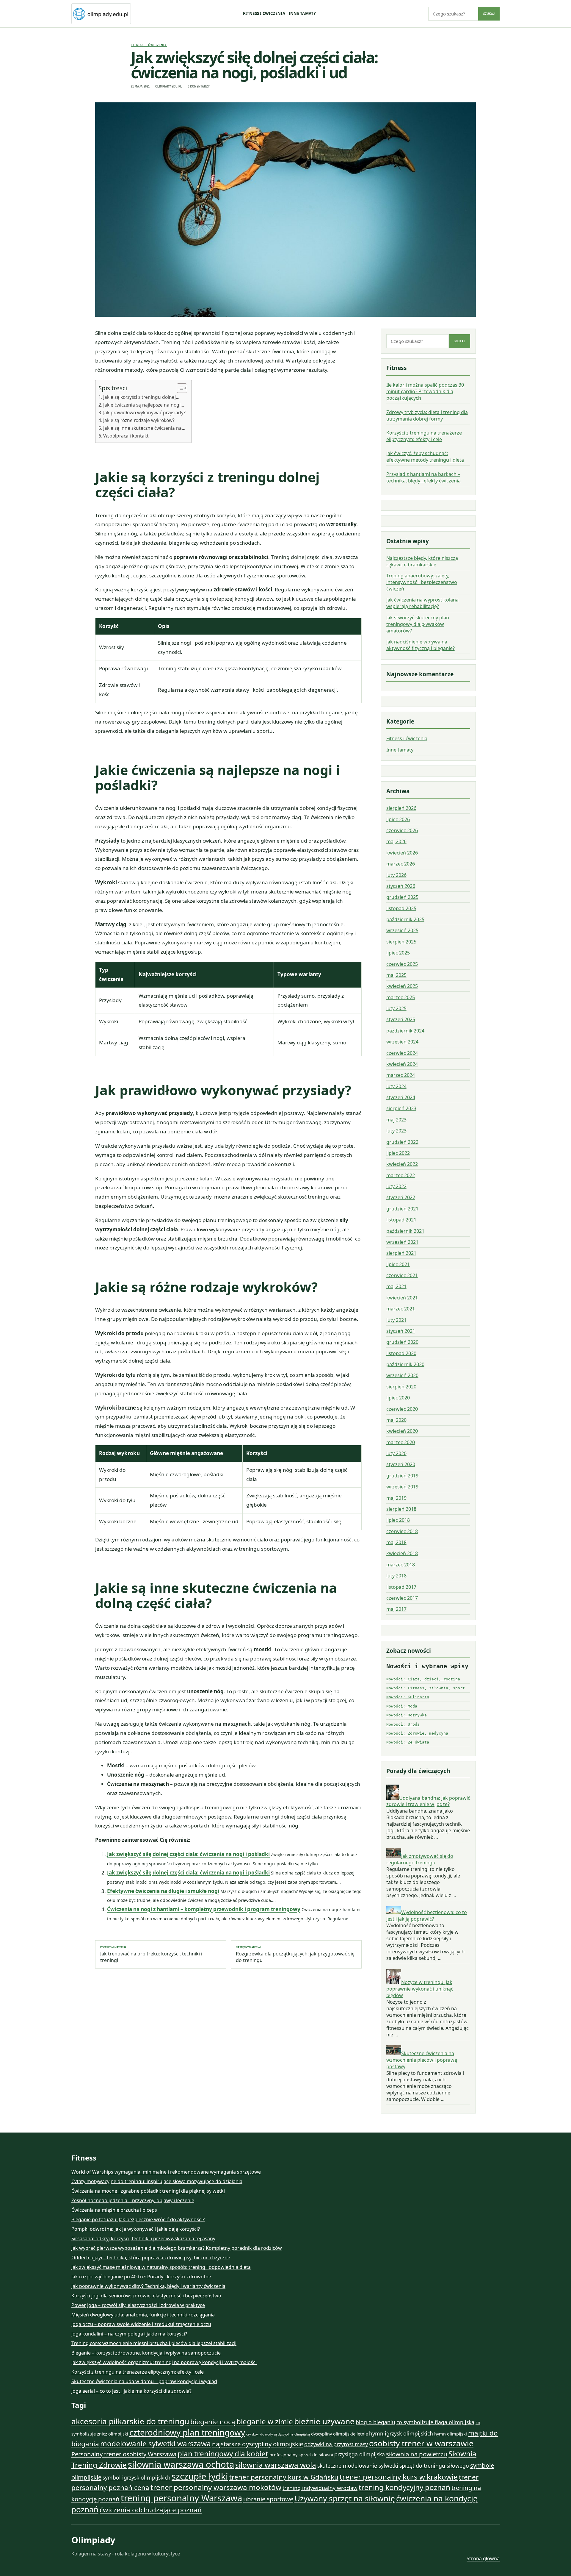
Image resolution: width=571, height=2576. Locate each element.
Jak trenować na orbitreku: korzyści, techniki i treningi (151, 1955)
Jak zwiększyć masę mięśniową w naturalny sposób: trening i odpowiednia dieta (161, 2267)
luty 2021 (396, 1320)
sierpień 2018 (401, 1509)
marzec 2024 (401, 1075)
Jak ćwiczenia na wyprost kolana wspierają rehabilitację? (422, 603)
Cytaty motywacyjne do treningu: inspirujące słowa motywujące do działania (157, 2181)
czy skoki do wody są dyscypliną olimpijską (278, 2434)
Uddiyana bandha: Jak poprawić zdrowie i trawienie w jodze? (428, 1801)
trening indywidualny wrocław (320, 2488)
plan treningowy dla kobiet (223, 2454)
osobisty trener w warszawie (421, 2443)
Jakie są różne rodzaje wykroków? (139, 420)
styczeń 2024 (401, 1097)
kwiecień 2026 (402, 853)
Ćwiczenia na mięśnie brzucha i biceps (114, 2210)
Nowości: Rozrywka (407, 1715)
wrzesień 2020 (402, 1375)
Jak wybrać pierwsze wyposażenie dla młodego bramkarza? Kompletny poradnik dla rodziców (177, 2248)
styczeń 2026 (401, 886)
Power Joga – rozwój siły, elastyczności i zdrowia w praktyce (138, 2305)
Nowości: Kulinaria (408, 1697)
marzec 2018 (401, 1565)
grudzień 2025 (402, 897)
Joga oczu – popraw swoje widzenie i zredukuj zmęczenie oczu (141, 2324)
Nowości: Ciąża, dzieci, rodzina (423, 1679)
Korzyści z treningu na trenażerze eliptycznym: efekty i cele (424, 436)
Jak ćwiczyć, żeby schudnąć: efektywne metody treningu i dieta (425, 457)
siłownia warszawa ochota (181, 2464)
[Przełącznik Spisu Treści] (179, 388)
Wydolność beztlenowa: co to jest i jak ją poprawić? (427, 1916)
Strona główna (483, 2558)
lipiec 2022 (398, 1153)
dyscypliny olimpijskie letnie (339, 2434)
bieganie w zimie (265, 2421)
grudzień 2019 (402, 1476)
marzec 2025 (401, 997)
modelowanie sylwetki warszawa (156, 2443)
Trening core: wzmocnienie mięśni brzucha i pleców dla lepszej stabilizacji (154, 2343)
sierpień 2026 (401, 808)
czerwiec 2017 (402, 1598)
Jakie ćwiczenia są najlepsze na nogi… (144, 405)
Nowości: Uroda (403, 1724)
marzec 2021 (401, 1309)
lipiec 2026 (398, 819)
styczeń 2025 (401, 1019)
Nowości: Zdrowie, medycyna (417, 1733)
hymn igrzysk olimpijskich (401, 2433)
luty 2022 (396, 1186)
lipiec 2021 (398, 1264)
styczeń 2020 (401, 1464)
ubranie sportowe (268, 2499)
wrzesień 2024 (402, 1042)
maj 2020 (396, 1420)
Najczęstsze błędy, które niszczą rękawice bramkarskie (422, 561)
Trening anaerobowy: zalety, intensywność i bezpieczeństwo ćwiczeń (422, 582)
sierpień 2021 (401, 1253)
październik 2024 (405, 1031)
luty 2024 (396, 1086)
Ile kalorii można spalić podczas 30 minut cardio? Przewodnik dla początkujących (425, 391)
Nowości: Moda (402, 1706)
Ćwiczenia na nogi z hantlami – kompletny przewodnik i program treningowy (204, 1909)
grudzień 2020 (402, 1342)
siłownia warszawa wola (276, 2465)
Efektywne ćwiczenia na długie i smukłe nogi (163, 1891)
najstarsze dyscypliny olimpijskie (258, 2444)
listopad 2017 (401, 1587)
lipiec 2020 (398, 1398)
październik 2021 (405, 1231)
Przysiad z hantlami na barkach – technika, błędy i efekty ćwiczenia (423, 477)
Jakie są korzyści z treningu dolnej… (141, 397)
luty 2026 (396, 875)
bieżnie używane (324, 2421)
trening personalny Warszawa (181, 2498)
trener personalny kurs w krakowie (399, 2477)
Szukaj (489, 14)
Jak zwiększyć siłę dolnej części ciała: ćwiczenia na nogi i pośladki (188, 1854)
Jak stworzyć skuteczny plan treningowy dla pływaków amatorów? (418, 624)
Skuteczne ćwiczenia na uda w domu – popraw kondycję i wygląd (144, 2381)
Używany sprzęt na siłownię (345, 2498)
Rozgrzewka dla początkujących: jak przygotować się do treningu (295, 1955)
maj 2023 (396, 1120)
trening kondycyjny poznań (404, 2487)
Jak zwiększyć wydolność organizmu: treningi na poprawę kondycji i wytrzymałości (164, 2362)
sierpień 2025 (401, 942)
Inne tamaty (302, 13)
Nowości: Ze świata (408, 1742)
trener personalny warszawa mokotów (216, 2487)
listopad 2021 (401, 1220)
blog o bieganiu (375, 2422)
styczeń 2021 (401, 1331)
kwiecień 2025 (402, 986)
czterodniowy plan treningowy (187, 2432)
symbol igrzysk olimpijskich (137, 2477)
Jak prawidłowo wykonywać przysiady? (144, 413)
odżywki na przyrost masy (336, 2444)
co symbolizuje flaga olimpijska (435, 2422)
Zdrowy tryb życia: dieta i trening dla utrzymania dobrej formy (427, 415)
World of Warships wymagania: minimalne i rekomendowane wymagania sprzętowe (166, 2172)
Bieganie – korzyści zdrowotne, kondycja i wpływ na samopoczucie (146, 2353)
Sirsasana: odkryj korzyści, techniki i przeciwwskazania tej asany (143, 2238)
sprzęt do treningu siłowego (434, 2466)
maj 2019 (396, 1498)
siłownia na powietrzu (417, 2454)
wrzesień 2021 (402, 1242)
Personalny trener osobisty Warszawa (124, 2454)
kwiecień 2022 (402, 1164)
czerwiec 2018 (402, 1531)
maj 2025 (396, 975)
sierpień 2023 (401, 1108)
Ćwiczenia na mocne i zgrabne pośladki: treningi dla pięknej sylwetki (148, 2191)
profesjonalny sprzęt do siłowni (301, 2455)
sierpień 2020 (401, 1387)
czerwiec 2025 (402, 964)
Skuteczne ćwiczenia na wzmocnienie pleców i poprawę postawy (422, 2060)
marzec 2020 (401, 1442)
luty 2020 (396, 1453)
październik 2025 (405, 919)
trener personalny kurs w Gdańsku (284, 2477)
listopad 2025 (401, 908)
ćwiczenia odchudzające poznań (151, 2510)
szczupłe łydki (200, 2476)
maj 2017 (396, 1609)
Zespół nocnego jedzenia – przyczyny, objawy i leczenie (133, 2200)
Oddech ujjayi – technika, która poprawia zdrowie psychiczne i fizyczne (151, 2258)
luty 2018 (396, 1576)
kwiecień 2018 (402, 1553)
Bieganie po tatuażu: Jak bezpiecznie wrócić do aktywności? (138, 2219)
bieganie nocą (213, 2422)
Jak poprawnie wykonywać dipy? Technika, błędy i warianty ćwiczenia (148, 2286)
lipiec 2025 (398, 953)
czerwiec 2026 (402, 830)
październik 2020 (405, 1364)
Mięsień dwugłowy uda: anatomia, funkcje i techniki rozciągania (143, 2315)
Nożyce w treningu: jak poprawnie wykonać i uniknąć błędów (420, 1989)
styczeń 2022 (401, 1197)
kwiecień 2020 (402, 1431)
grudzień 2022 (402, 1142)
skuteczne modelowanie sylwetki (358, 2466)
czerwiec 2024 (402, 1053)
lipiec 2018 (398, 1520)
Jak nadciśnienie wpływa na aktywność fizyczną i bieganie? (421, 645)
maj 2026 (396, 841)
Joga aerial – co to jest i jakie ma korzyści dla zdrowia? (131, 2391)
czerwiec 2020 (402, 1409)
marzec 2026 (401, 864)
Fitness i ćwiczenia (264, 13)
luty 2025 (396, 1008)
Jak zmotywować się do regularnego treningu (420, 1859)
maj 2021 (396, 1286)
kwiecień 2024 (402, 1064)
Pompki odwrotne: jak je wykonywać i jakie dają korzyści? (136, 2229)
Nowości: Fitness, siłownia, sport (426, 1688)
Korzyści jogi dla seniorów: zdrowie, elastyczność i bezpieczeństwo (146, 2296)
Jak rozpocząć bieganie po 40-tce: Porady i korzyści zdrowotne (141, 2277)
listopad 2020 (401, 1353)
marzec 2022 (401, 1175)
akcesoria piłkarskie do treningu (130, 2421)
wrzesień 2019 (402, 1487)
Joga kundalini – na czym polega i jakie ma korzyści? (129, 2334)
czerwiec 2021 (402, 1275)
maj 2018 (396, 1542)
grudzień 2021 (402, 1209)
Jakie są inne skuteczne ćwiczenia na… (144, 428)
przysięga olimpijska (360, 2454)
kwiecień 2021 (402, 1298)
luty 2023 (396, 1131)
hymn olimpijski (451, 2434)
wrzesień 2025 (402, 930)
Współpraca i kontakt (126, 436)
